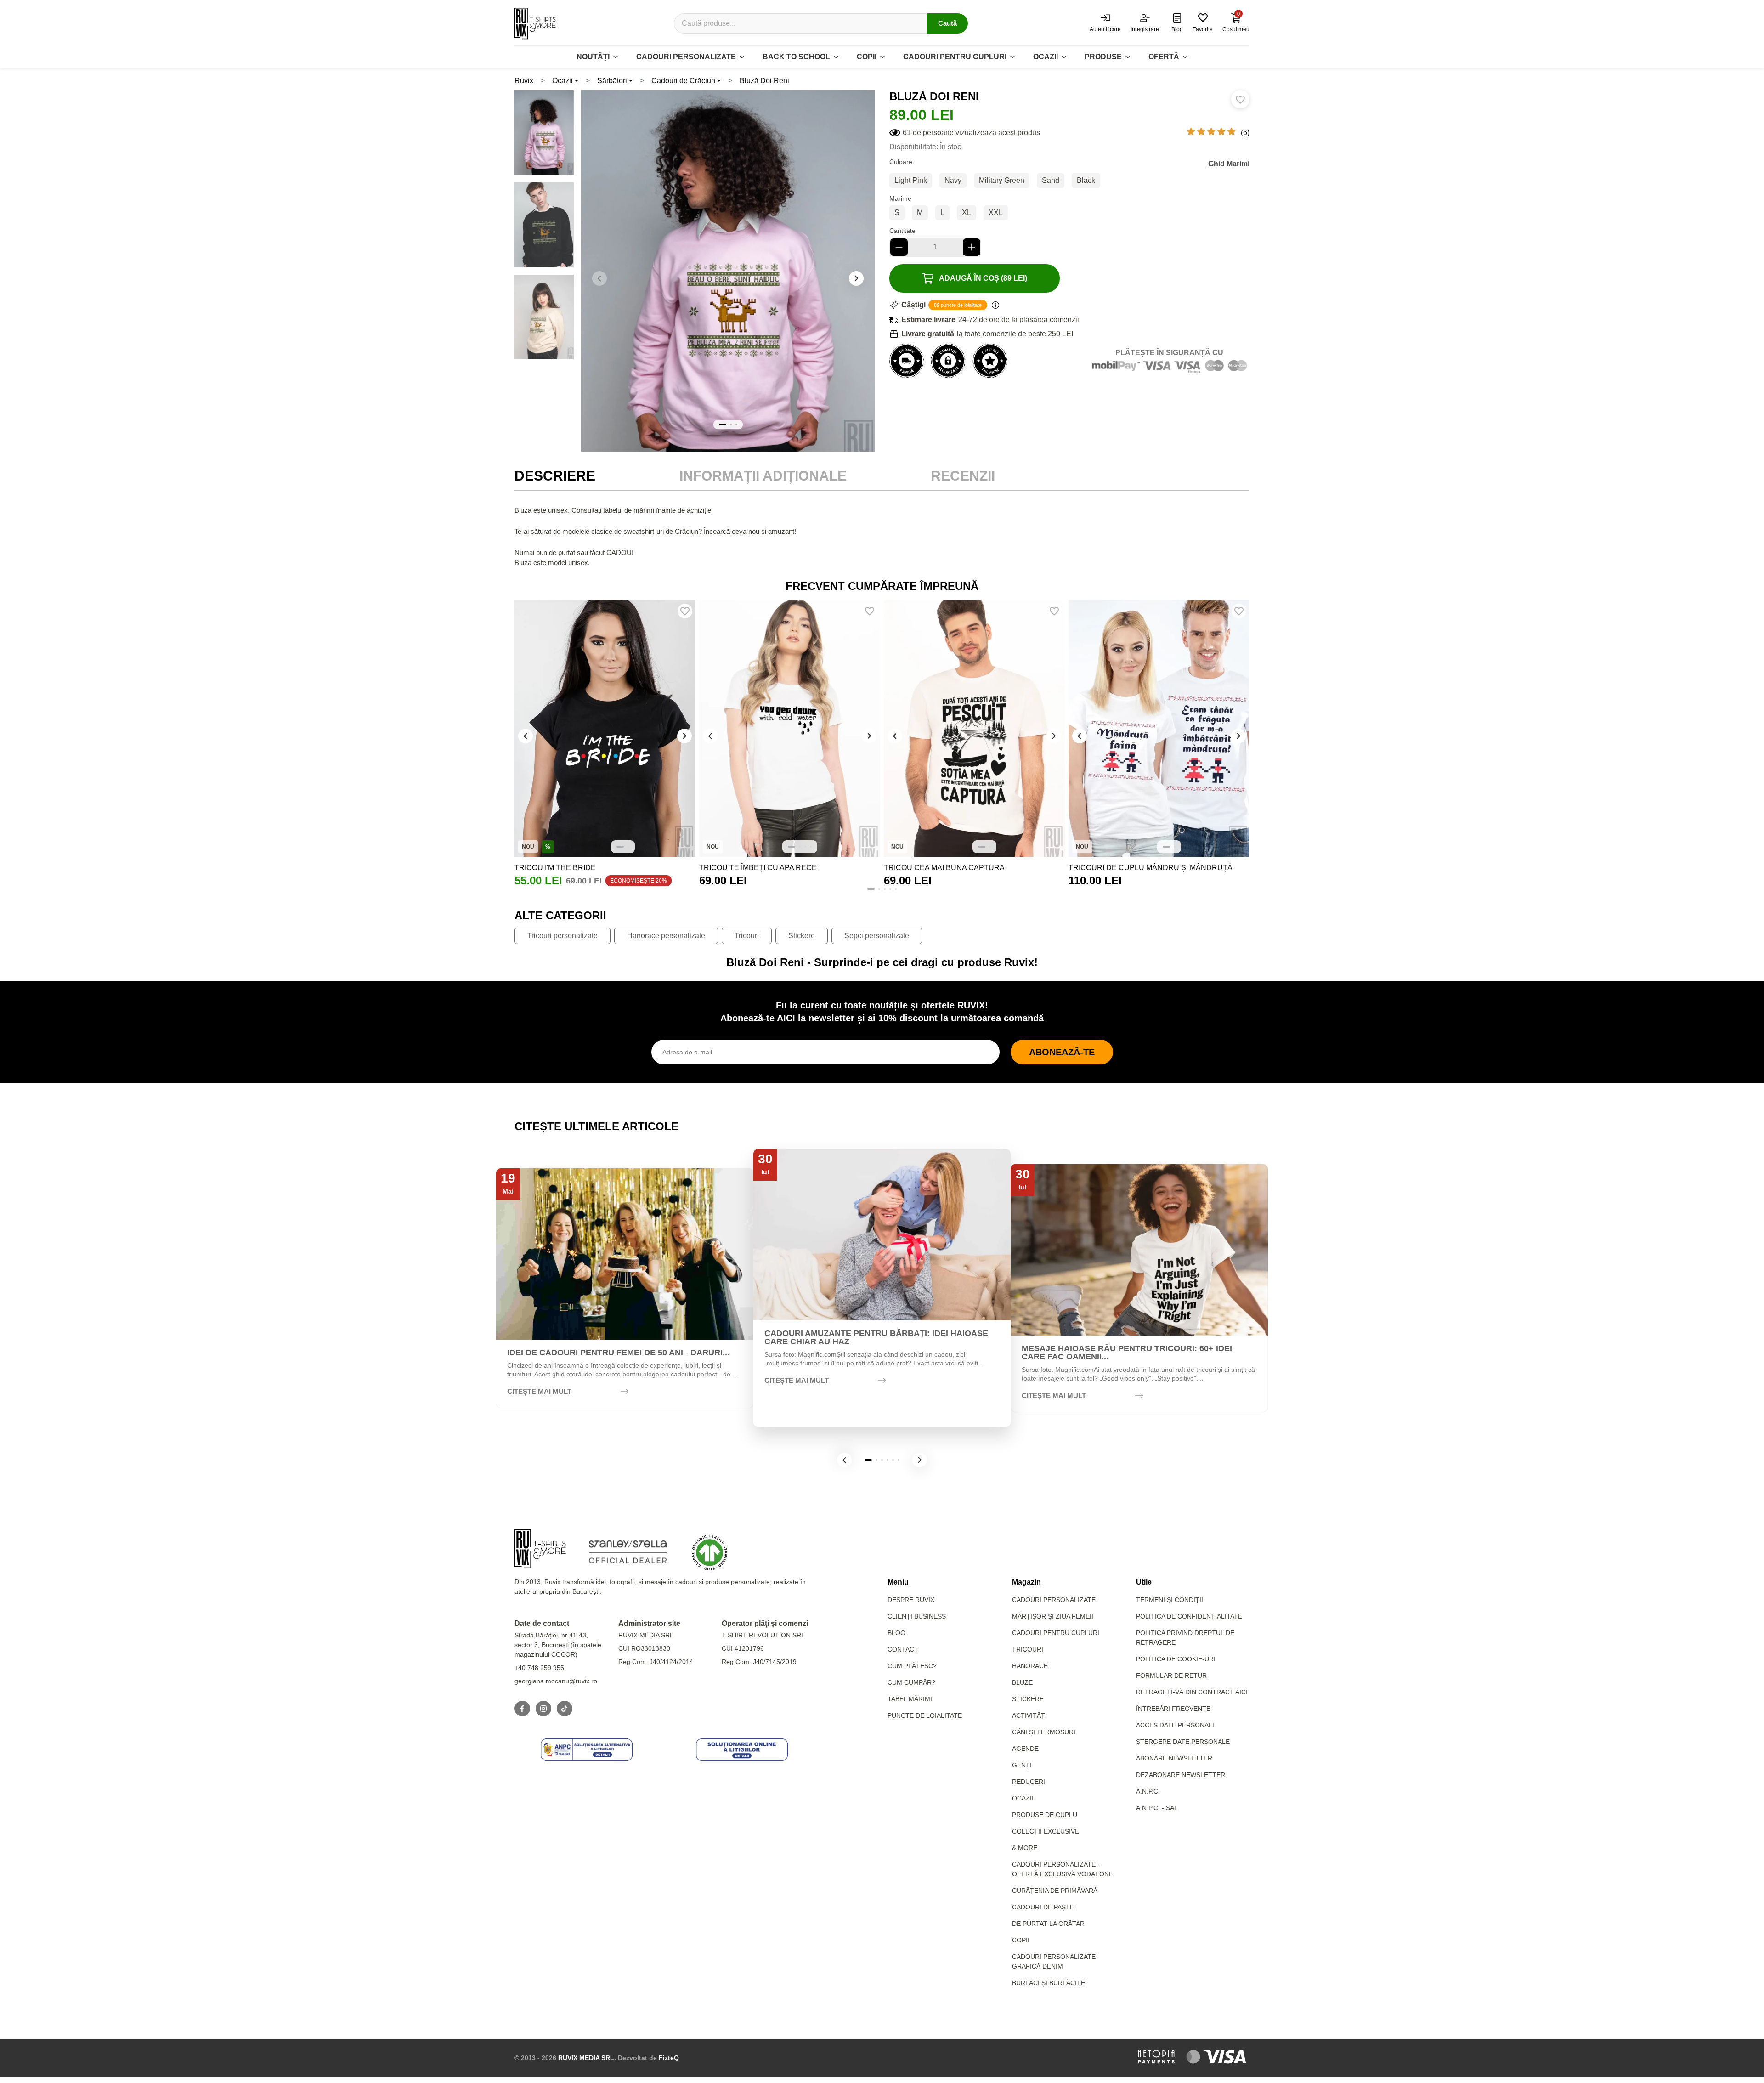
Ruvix (524, 81)
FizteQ (669, 2058)
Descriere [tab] (555, 476)
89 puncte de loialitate (958, 305)
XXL (996, 212)
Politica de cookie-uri (1176, 1659)
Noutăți (593, 57)
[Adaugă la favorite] (1240, 99)
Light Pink (911, 180)
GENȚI (1022, 1765)
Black (1086, 180)
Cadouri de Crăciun (683, 81)
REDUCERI (1029, 1782)
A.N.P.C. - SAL (1157, 1808)
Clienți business (917, 1616)
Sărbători (612, 81)
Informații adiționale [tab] (763, 476)
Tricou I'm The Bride (555, 868)
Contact (903, 1649)
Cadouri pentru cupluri (955, 57)
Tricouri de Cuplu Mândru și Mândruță (1151, 868)
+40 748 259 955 (539, 1668)
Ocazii (1046, 57)
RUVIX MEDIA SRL (586, 2058)
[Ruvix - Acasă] (540, 1549)
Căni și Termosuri (1044, 1732)
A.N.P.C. (1148, 1791)
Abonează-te (1062, 1052)
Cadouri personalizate (686, 57)
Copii (867, 57)
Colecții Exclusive (1046, 1831)
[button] (856, 278)
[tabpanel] (882, 537)
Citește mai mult (539, 1391)
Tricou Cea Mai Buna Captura (944, 868)
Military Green (1002, 180)
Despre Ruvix (911, 1600)
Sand (1051, 180)
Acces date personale (1176, 1725)
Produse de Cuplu (1045, 1815)
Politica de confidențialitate (1189, 1616)
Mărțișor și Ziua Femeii (1053, 1616)
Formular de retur (1171, 1675)
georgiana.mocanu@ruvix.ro (556, 1681)
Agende (1025, 1749)
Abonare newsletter (1174, 1758)
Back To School (796, 57)
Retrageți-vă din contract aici (1192, 1692)
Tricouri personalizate (563, 936)
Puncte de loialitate (925, 1715)
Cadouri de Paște (1043, 1907)
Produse (1103, 57)
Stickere (802, 936)
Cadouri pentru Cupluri (1056, 1633)
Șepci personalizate (877, 936)
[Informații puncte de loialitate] (995, 305)
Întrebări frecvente (1173, 1709)
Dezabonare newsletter (1181, 1775)
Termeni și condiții (1170, 1600)
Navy (953, 180)
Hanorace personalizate (666, 936)
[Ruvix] (535, 23)
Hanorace (1030, 1666)
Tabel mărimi (910, 1699)
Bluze (1022, 1682)
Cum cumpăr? (911, 1682)
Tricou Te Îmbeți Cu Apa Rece (758, 868)
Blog (896, 1633)
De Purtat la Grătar (1048, 1924)
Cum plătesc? (912, 1666)
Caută (947, 23)
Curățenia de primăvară (1055, 1891)
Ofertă (1164, 57)
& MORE (1025, 1848)
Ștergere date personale (1183, 1742)
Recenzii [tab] (963, 476)
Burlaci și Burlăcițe (1049, 1983)
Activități (1029, 1715)
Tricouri (747, 936)
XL (967, 212)
